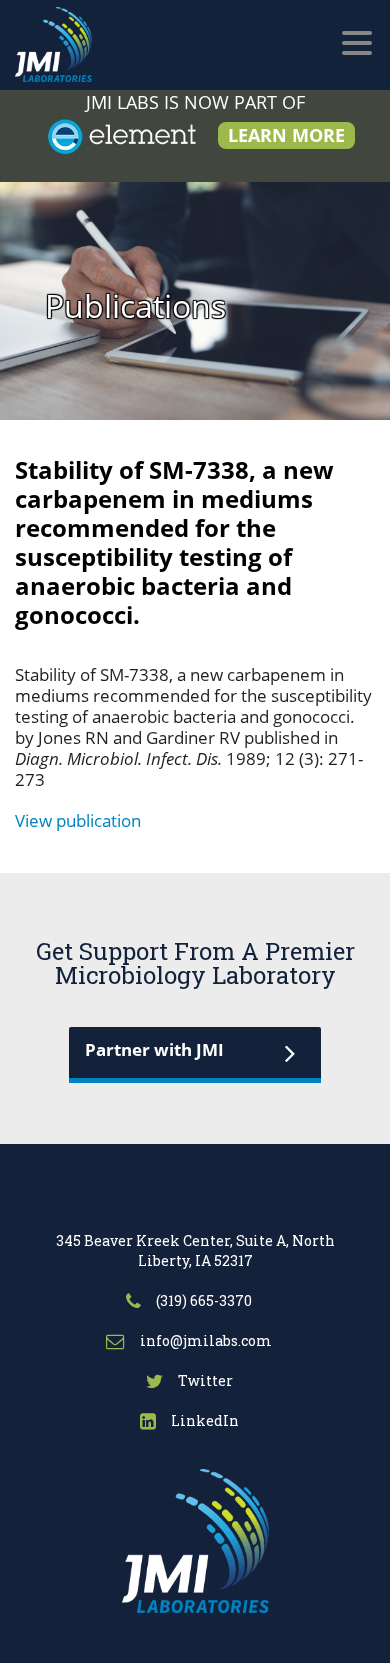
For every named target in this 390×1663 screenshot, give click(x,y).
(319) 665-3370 (202, 1300)
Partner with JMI (154, 1049)
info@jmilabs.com (204, 1340)
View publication (78, 820)
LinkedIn (203, 1420)
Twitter (204, 1380)
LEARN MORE (286, 135)
